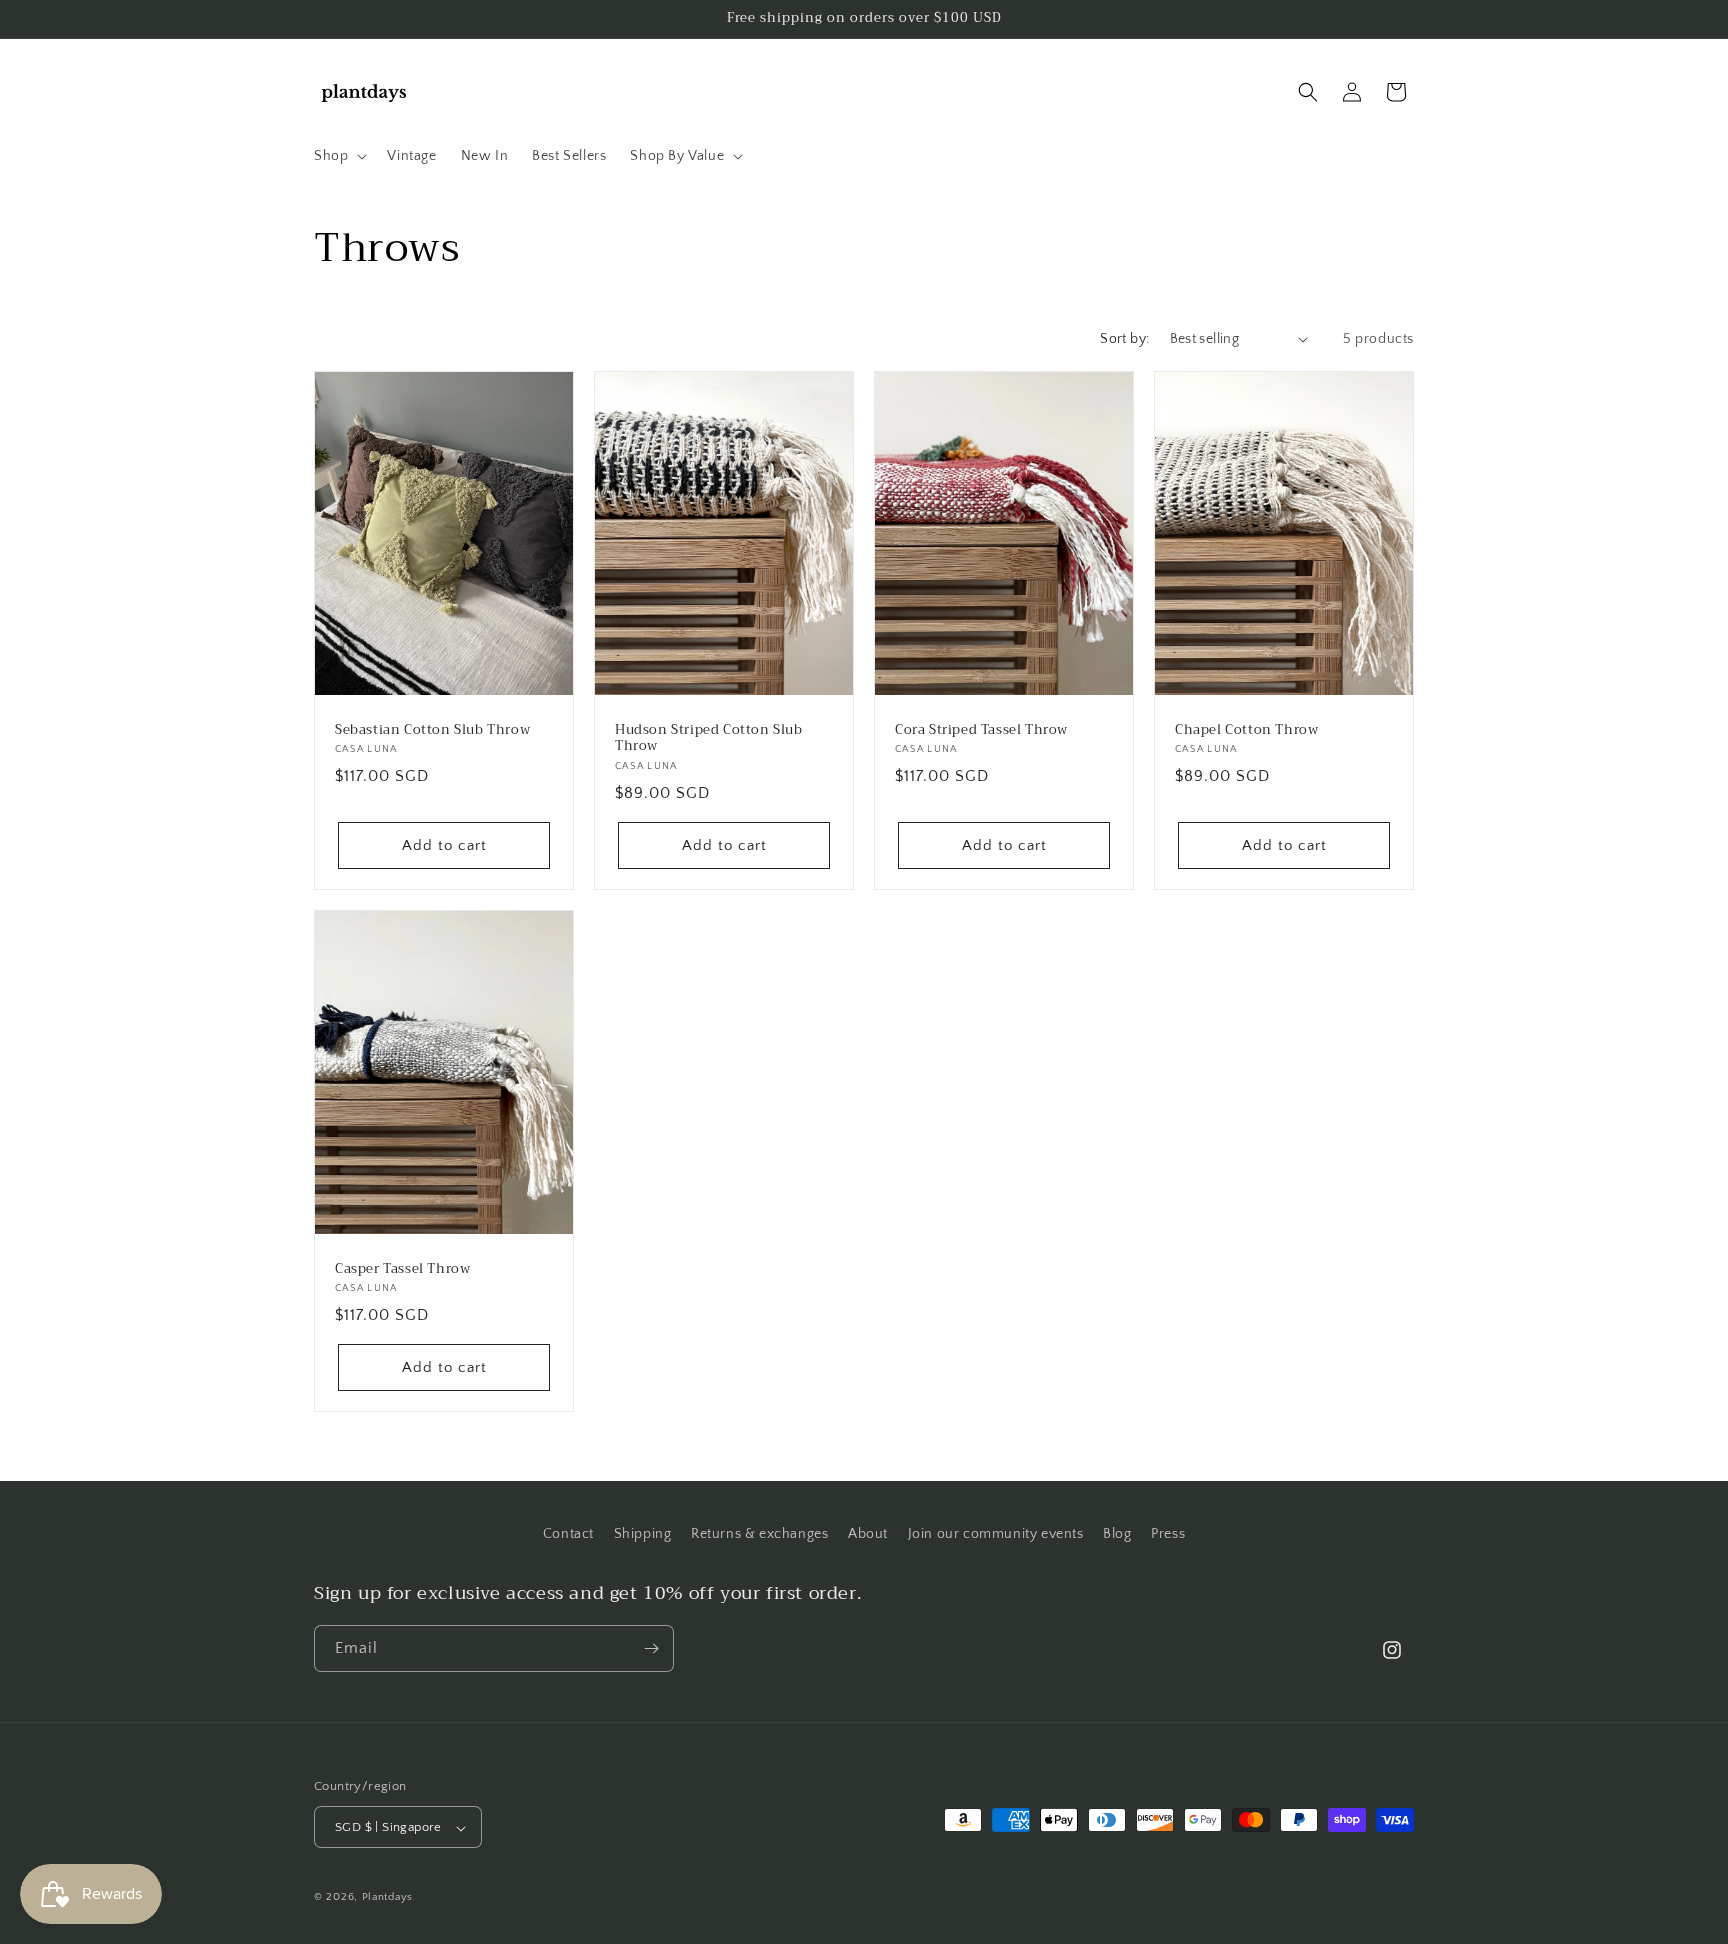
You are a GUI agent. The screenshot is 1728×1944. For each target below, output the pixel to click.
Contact (568, 1534)
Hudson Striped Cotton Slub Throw (709, 738)
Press (1168, 1534)
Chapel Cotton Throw (1246, 729)
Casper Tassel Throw (402, 1268)
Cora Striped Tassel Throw (981, 729)
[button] (338, 156)
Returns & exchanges (759, 1534)
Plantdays (387, 1898)
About (868, 1534)
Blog (1117, 1534)
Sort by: (1124, 339)
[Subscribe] (651, 1648)
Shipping (643, 1534)
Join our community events (996, 1534)
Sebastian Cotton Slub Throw (432, 729)
